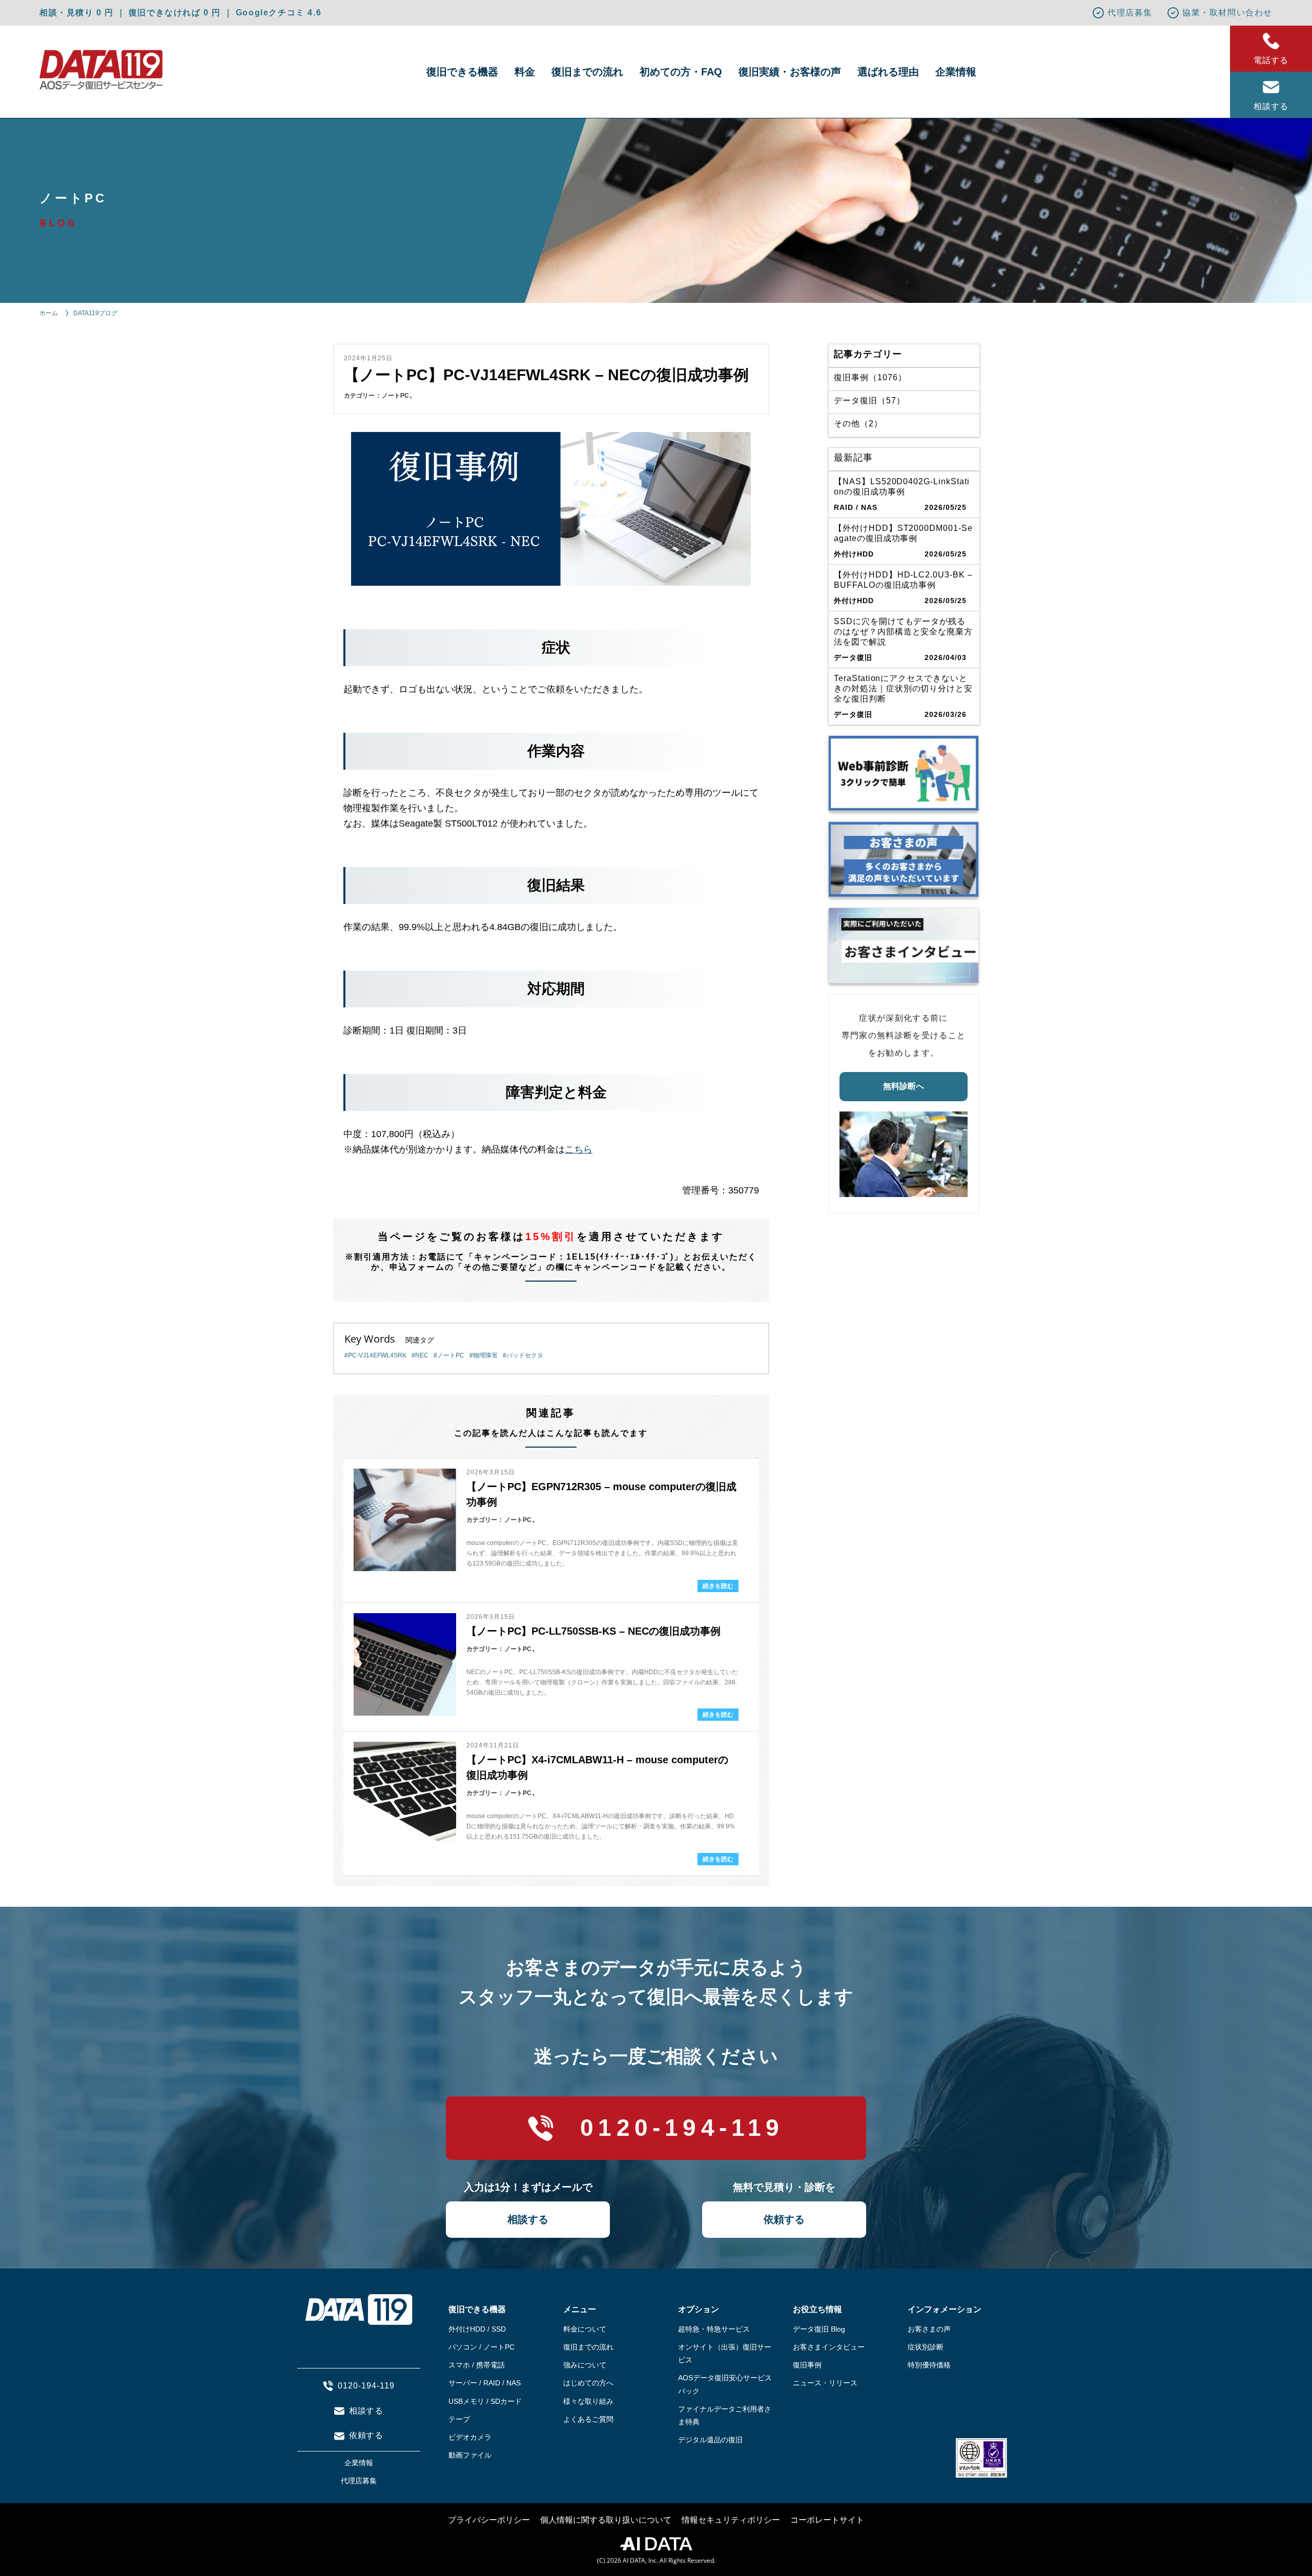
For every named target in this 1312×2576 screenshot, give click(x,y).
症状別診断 (926, 2347)
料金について (585, 2329)
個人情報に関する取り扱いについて (606, 2520)
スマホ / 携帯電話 (477, 2365)
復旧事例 (807, 2365)
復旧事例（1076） (870, 377)
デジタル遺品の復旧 (710, 2440)
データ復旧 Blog (819, 2329)
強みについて (585, 2365)
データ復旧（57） (869, 400)
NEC (422, 1355)
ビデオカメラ (470, 2437)
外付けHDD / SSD (477, 2329)
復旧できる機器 (462, 72)
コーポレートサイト (827, 2520)
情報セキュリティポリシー (731, 2520)
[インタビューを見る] (904, 945)
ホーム (49, 313)
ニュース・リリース (825, 2383)
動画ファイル (470, 2455)
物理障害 (485, 1355)
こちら (579, 1149)
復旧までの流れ (587, 72)
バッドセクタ (525, 1355)
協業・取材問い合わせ (1227, 13)
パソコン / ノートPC (481, 2347)
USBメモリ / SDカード (485, 2401)
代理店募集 (1130, 13)
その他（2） (858, 424)
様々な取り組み (588, 2401)
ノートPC (395, 396)
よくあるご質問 (588, 2419)
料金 (525, 72)
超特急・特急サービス (714, 2329)
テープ (459, 2419)
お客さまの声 (929, 2329)
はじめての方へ (588, 2383)
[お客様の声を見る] (904, 859)
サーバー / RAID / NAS (485, 2383)
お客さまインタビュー (829, 2347)
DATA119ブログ (95, 313)
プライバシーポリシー (489, 2520)
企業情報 (956, 72)
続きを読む (718, 1586)
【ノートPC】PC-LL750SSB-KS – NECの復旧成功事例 (593, 1631)
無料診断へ (904, 1086)
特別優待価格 (929, 2365)
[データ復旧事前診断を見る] (904, 773)
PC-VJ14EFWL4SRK (377, 1355)
